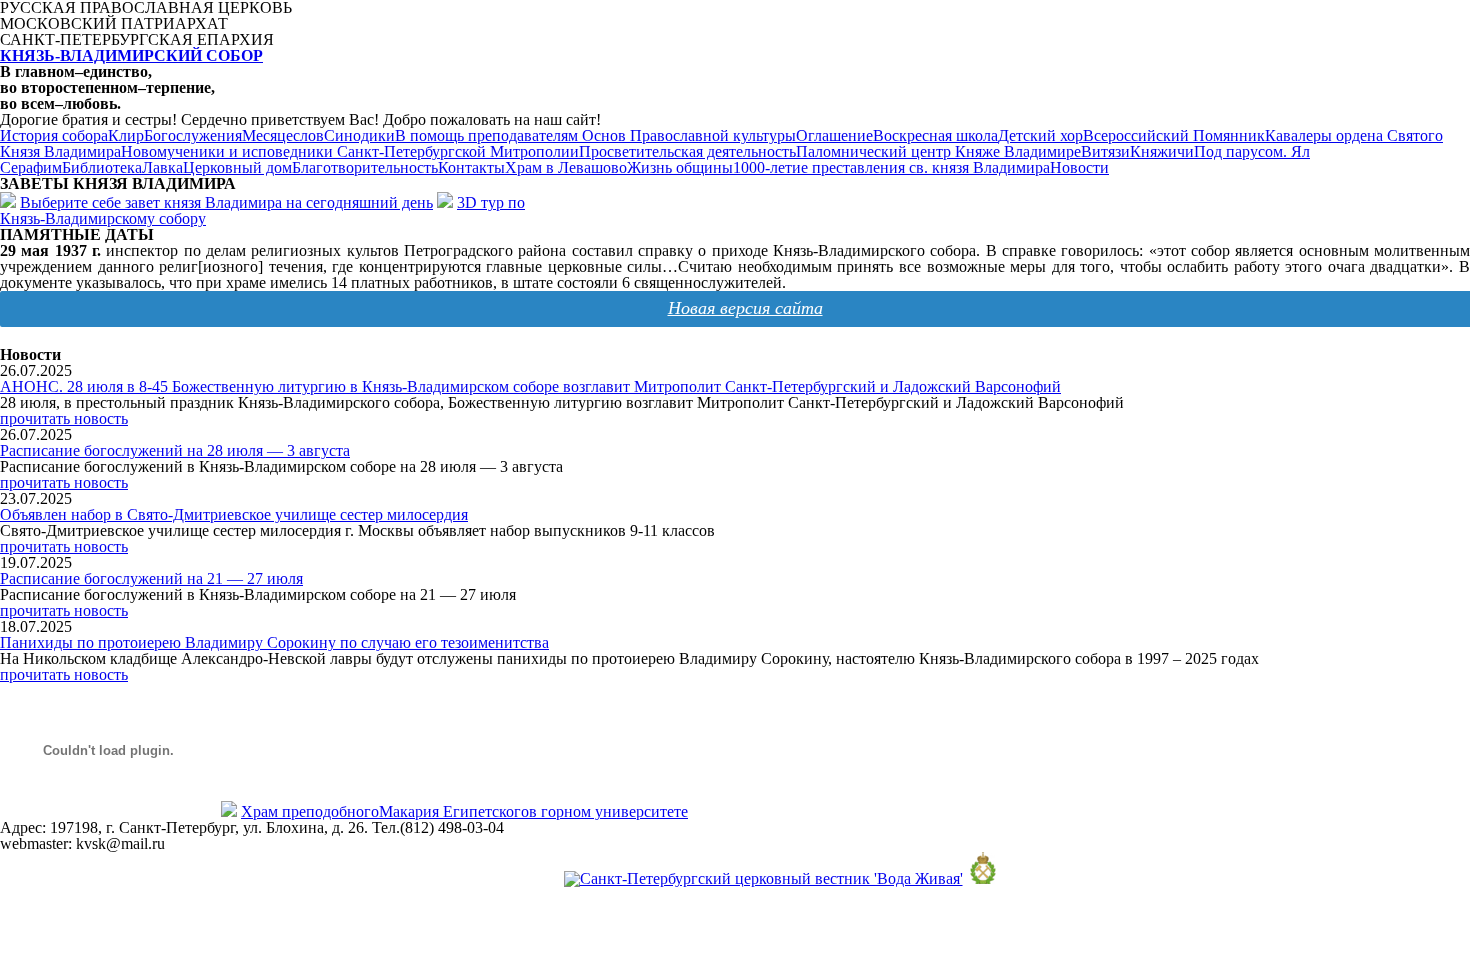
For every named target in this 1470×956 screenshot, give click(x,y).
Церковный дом (237, 167)
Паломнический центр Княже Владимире (938, 151)
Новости (1079, 167)
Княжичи (1162, 151)
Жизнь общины (680, 167)
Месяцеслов (283, 135)
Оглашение (834, 135)
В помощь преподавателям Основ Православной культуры (595, 135)
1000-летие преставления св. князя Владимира (891, 167)
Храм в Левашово (566, 167)
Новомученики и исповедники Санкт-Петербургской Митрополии (350, 151)
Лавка (162, 167)
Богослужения (193, 135)
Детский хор (1040, 135)
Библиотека (102, 167)
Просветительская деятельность (687, 151)
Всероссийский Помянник (1174, 135)
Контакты (471, 167)
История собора (54, 135)
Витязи (1105, 151)
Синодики (359, 135)
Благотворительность (365, 167)
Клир (126, 135)
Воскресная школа (935, 135)
